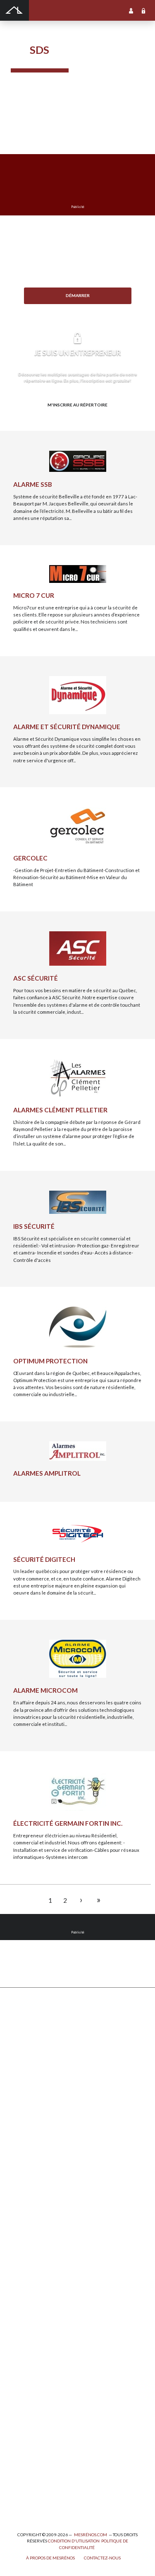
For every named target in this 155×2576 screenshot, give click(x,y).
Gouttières (23, 2079)
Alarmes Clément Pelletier (60, 1110)
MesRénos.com (91, 2535)
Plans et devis (26, 2361)
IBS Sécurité (34, 1226)
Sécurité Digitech (44, 1559)
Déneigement (26, 2043)
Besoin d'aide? (77, 309)
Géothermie (24, 2229)
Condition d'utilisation (74, 2541)
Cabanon (20, 2024)
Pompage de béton (31, 2506)
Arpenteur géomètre (33, 2388)
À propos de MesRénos (50, 2558)
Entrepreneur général (35, 2415)
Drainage (21, 2070)
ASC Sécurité (36, 978)
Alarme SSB (33, 484)
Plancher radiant (29, 2256)
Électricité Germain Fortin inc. (68, 1823)
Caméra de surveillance (37, 2320)
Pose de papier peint (33, 2461)
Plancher (20, 2265)
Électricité (22, 2406)
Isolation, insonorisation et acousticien (53, 2238)
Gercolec (30, 858)
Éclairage (21, 2397)
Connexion (143, 10)
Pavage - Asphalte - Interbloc (41, 2097)
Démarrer (78, 295)
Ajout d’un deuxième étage (40, 2370)
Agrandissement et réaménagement (50, 2379)
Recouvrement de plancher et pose (49, 2247)
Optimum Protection (50, 1361)
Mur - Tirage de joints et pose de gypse (53, 2328)
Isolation (20, 2433)
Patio (16, 2088)
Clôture (19, 2033)
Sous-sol (20, 2220)
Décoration (23, 2202)
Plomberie (22, 2497)
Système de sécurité (33, 2283)
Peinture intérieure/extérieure (45, 2452)
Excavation (23, 2052)
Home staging (26, 2193)
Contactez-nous (102, 2558)
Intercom (21, 2274)
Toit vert (20, 2142)
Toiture (19, 2133)
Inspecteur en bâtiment (36, 2425)
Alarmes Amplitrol (47, 1473)
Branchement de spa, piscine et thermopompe (60, 2479)
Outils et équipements (35, 2442)
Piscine (19, 2488)
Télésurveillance (29, 2302)
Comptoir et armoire (33, 2175)
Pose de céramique (32, 2184)
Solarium (20, 2124)
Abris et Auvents (29, 2016)
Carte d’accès (26, 2311)
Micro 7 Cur (34, 595)
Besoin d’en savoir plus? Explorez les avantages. (78, 418)
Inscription (131, 10)
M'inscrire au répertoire (77, 405)
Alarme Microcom (45, 1690)
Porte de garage (28, 2115)
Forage (18, 2061)
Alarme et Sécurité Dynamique (67, 727)
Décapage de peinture (35, 2106)
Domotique (23, 2211)
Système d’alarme (30, 2292)
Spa (14, 2470)
